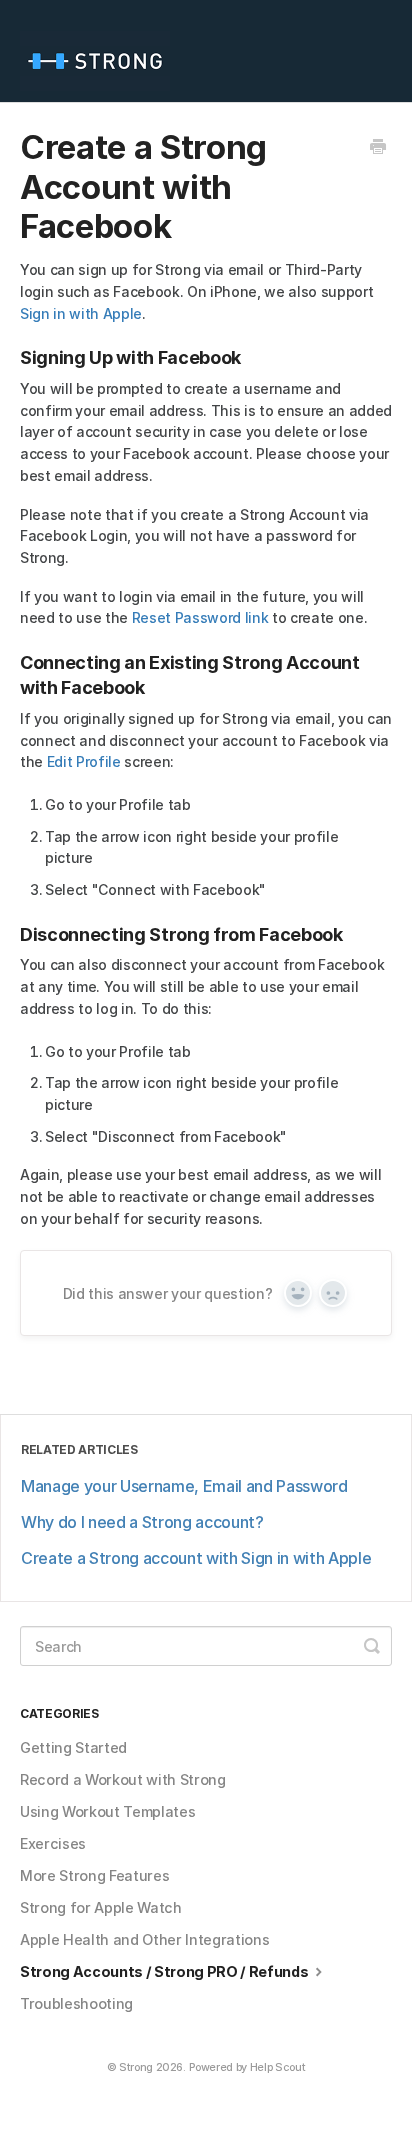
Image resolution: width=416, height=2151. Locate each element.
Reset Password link (200, 617)
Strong (136, 2067)
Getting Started (73, 1747)
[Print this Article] (378, 147)
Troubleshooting (76, 2003)
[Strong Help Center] (100, 51)
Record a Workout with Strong (123, 1779)
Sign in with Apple (81, 313)
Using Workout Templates (107, 1811)
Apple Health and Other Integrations (144, 1939)
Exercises (53, 1843)
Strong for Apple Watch (101, 1907)
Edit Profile (84, 761)
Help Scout (278, 2067)
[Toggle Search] (372, 1646)
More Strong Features (94, 1875)
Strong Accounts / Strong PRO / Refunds (165, 1971)
